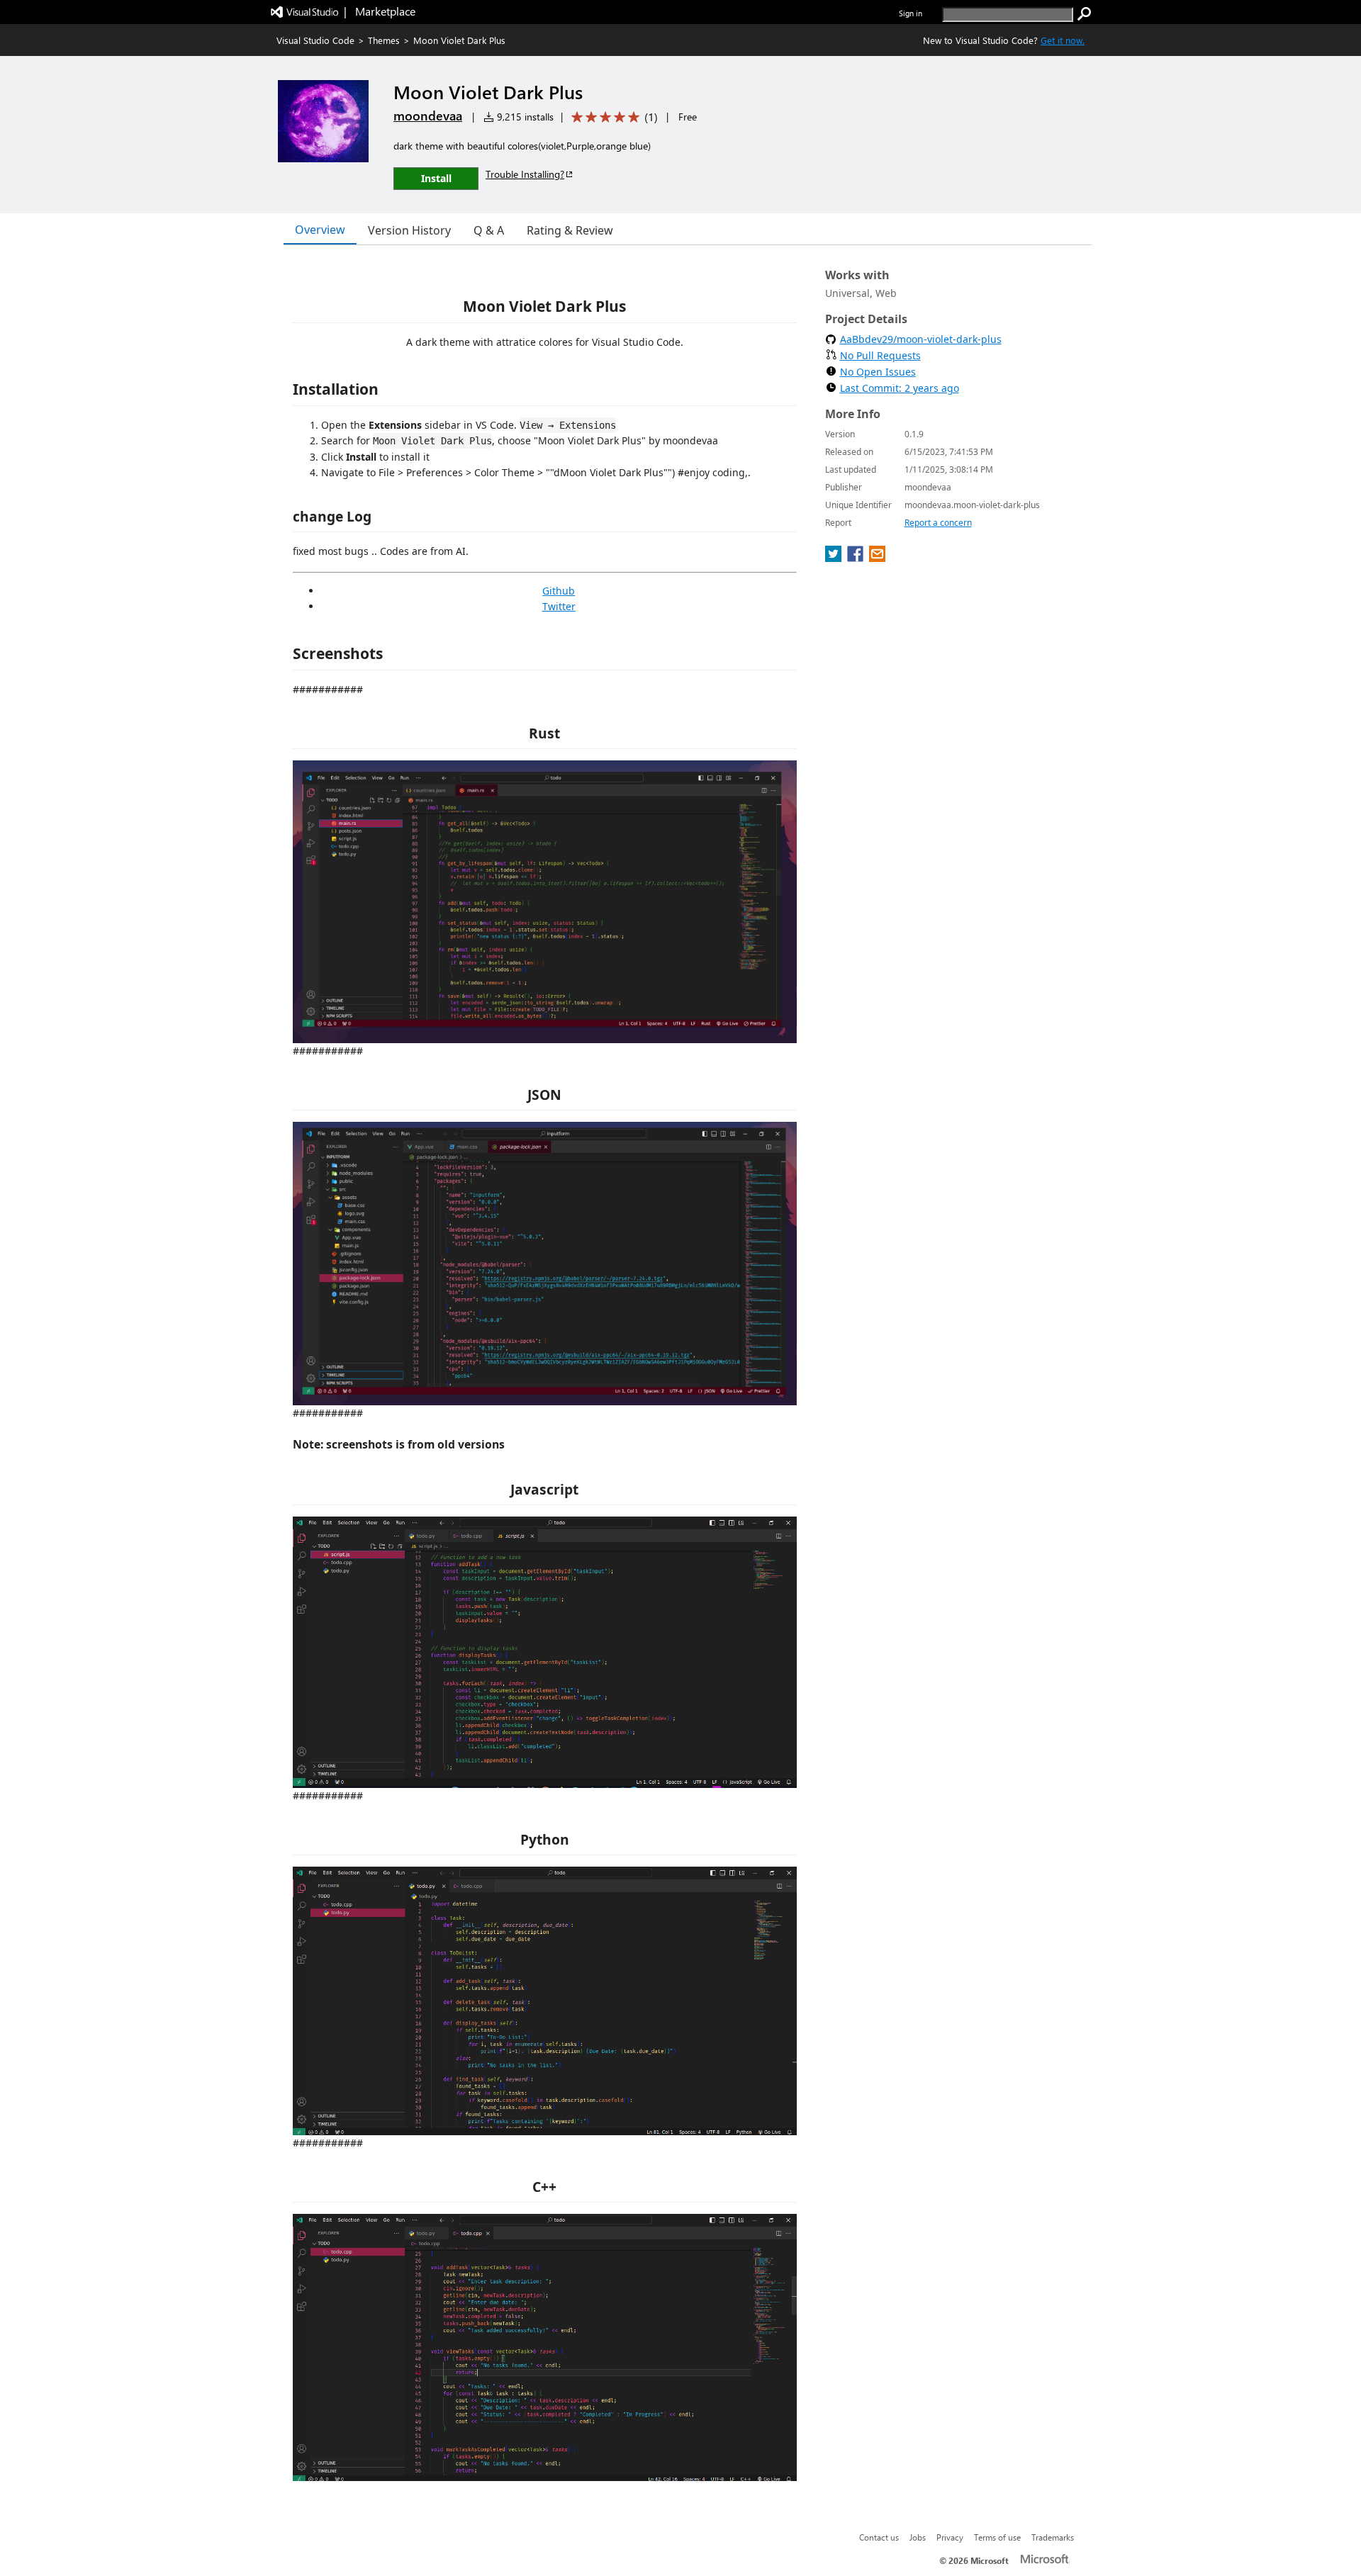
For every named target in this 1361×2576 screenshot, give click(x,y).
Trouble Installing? (525, 174)
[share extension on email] (877, 558)
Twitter (559, 606)
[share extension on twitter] (835, 558)
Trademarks (1053, 2537)
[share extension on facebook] (857, 558)
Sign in (911, 13)
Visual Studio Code (315, 40)
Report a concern (938, 523)
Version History (409, 230)
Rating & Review (570, 230)
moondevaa (428, 116)
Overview (320, 230)
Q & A (489, 230)
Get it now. (1063, 40)
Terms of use (997, 2537)
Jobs (918, 2537)
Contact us (879, 2537)
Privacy (950, 2537)
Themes (384, 40)
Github (559, 591)
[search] (1085, 14)
